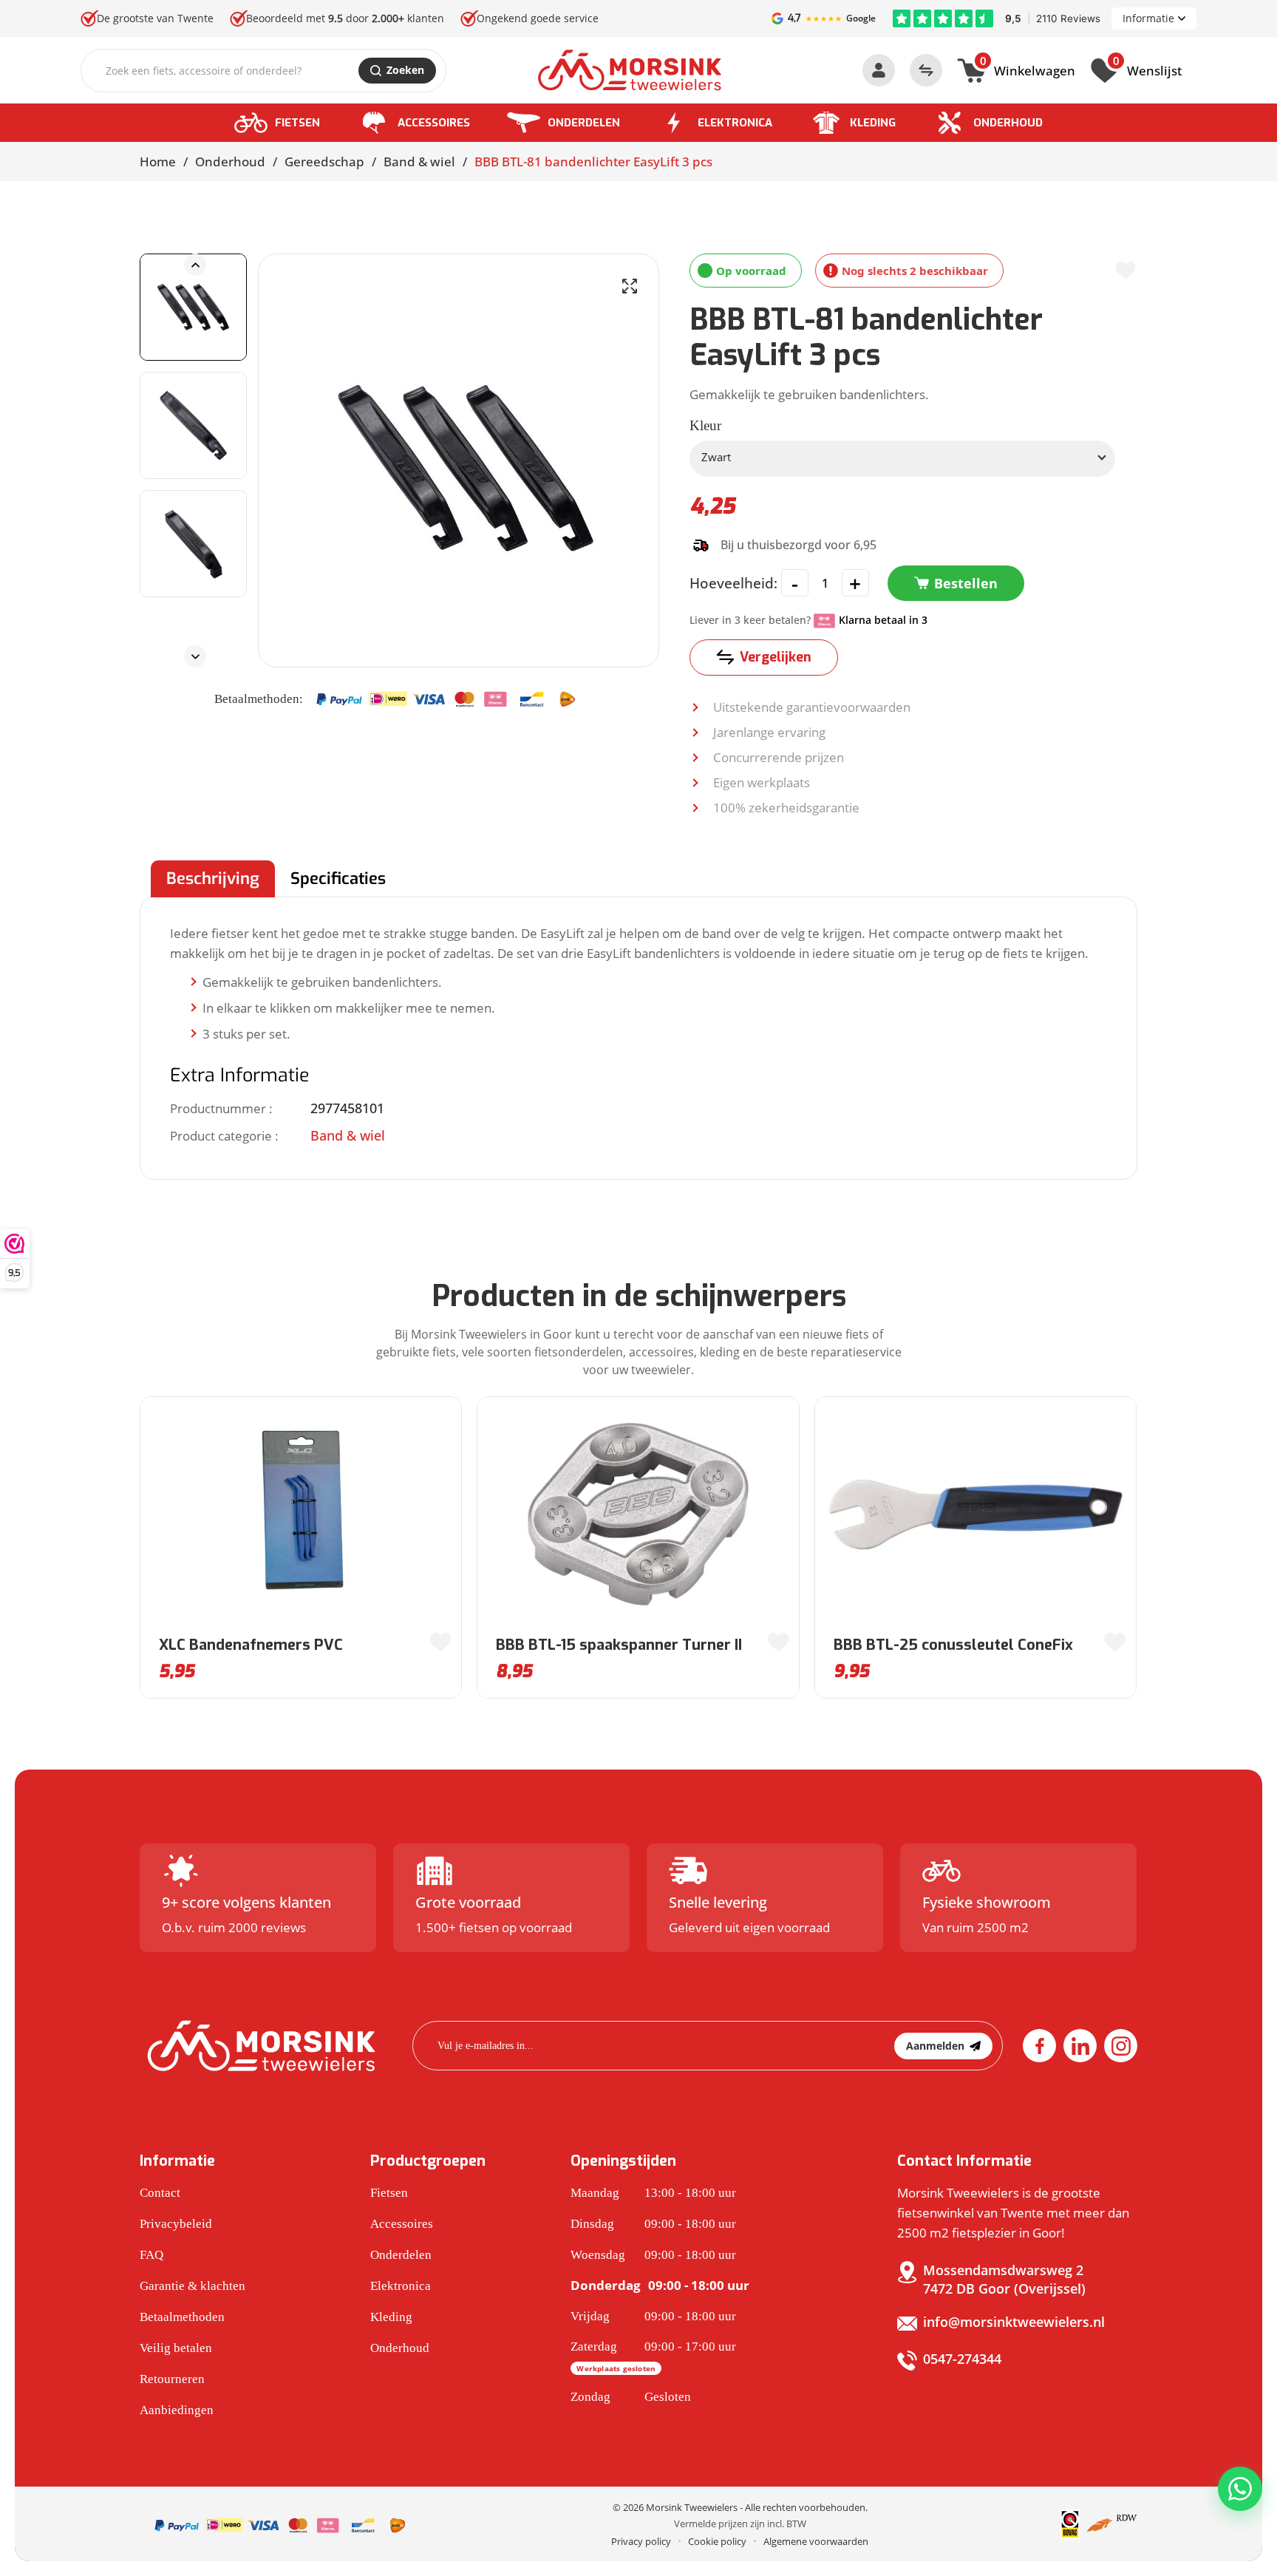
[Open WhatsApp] (1240, 2489)
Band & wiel (419, 162)
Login (879, 70)
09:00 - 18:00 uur (653, 2224)
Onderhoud (1008, 123)
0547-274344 (962, 2359)
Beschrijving (213, 879)
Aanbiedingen (177, 2410)
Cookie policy (717, 2541)
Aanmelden (935, 2046)
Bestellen (966, 583)
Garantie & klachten (193, 2286)
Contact (160, 2193)
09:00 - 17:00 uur (653, 2356)
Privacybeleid (176, 2224)
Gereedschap (324, 162)
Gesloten (631, 2397)
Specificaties (338, 879)
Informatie (1148, 18)
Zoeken (405, 70)
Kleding (873, 123)
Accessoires (434, 123)
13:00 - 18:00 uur (653, 2193)
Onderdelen (584, 123)
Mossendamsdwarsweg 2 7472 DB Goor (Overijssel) (1004, 2279)
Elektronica (735, 123)
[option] (193, 307)
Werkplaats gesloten (616, 2368)
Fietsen (297, 123)
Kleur (705, 425)
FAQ (151, 2255)
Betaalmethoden (182, 2317)
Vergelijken (776, 657)
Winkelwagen (1028, 69)
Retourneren (172, 2379)
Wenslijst (1147, 69)
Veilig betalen (176, 2348)
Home (158, 162)
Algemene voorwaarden (816, 2541)
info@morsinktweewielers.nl (1014, 2322)
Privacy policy (641, 2541)
